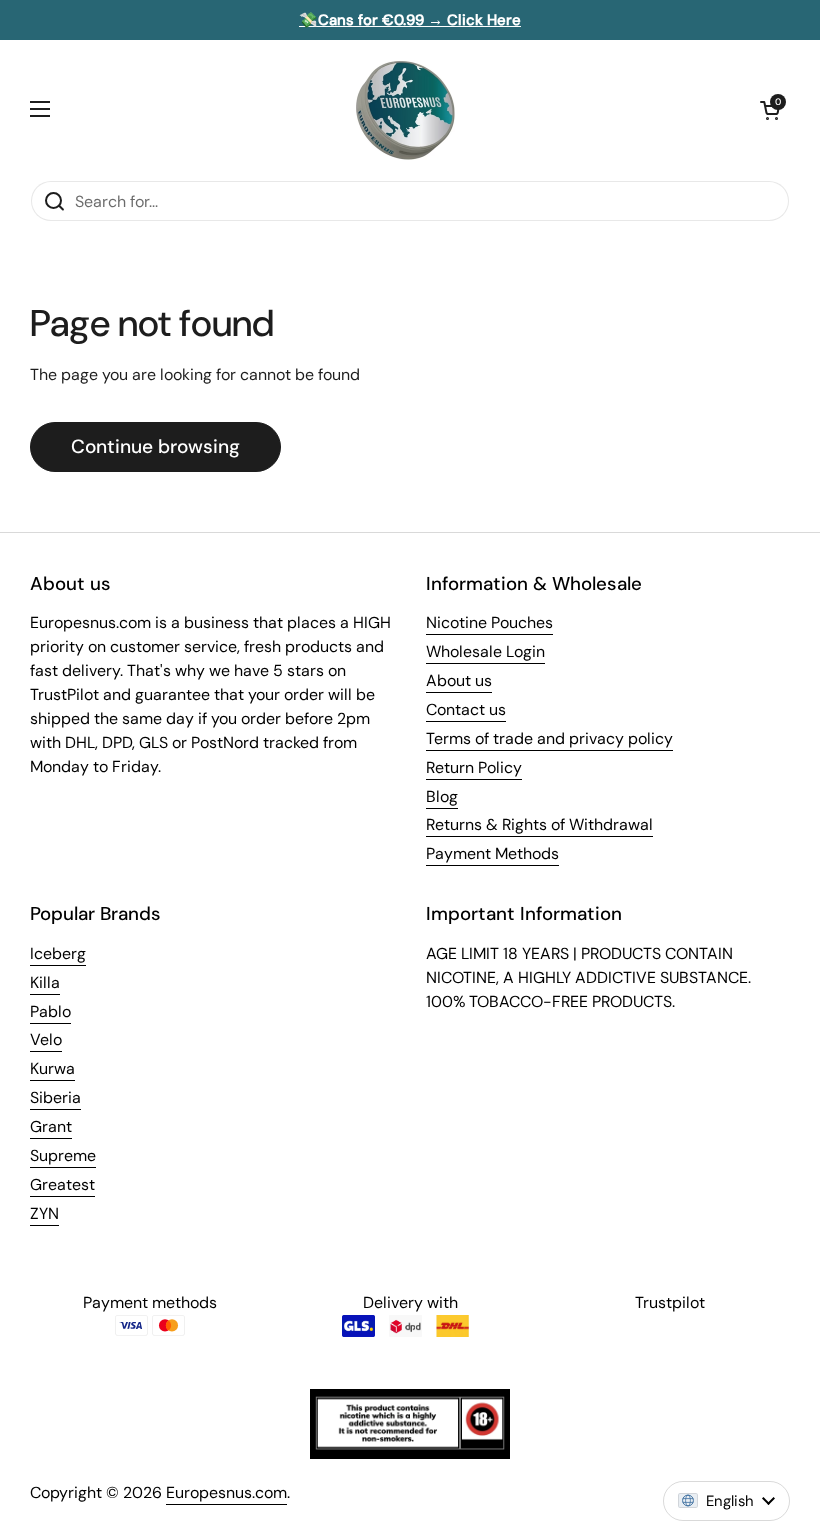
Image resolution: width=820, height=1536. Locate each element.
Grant (51, 1126)
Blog (442, 796)
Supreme (63, 1155)
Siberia (55, 1097)
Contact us (466, 709)
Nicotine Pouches (489, 622)
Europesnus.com (226, 1492)
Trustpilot (670, 1302)
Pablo (50, 1011)
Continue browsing (155, 446)
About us (459, 680)
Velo (46, 1039)
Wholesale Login (485, 651)
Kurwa (52, 1068)
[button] (770, 110)
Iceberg (58, 953)
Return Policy (474, 767)
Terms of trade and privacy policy (549, 738)
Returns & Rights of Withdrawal (539, 824)
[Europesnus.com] (405, 110)
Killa (45, 982)
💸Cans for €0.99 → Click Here (410, 20)
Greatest (62, 1184)
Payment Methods (492, 853)
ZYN (44, 1213)
